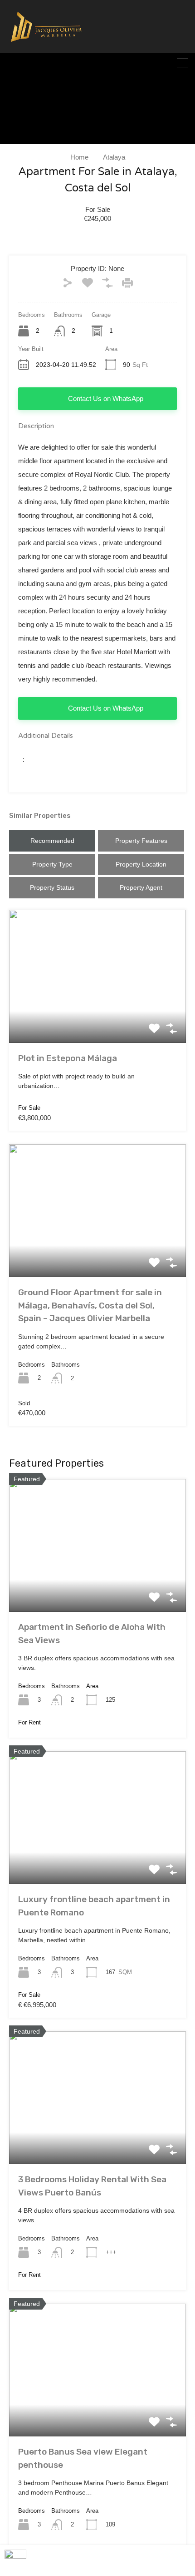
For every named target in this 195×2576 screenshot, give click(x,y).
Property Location (141, 864)
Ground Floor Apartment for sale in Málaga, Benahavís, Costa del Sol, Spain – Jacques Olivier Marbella (90, 1305)
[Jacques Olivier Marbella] (46, 49)
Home (79, 157)
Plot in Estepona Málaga (68, 1058)
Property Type (52, 864)
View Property (97, 1016)
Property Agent (141, 887)
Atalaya (114, 157)
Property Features (141, 841)
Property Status (52, 887)
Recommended (52, 841)
